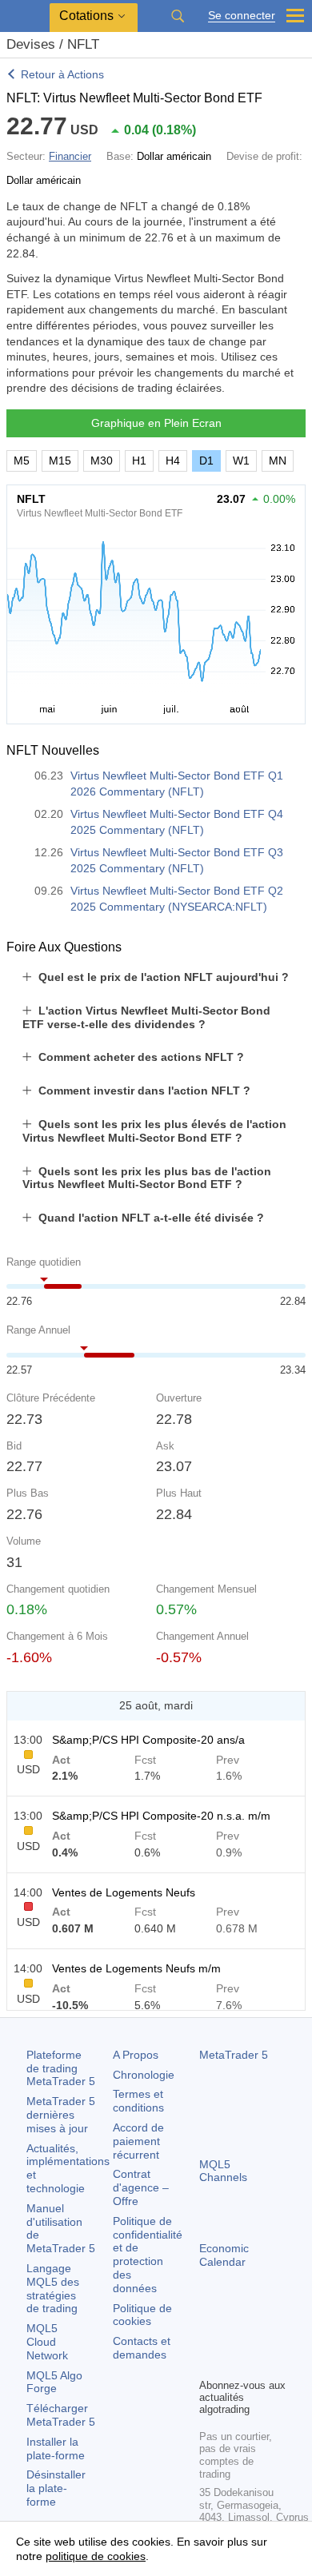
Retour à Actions (62, 74)
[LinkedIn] (234, 2363)
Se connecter (242, 16)
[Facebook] (209, 2338)
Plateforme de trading (61, 2068)
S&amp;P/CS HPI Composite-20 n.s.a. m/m (161, 1816)
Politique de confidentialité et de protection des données (148, 2255)
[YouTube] (209, 2363)
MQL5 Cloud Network (47, 2342)
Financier (70, 156)
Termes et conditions (138, 2101)
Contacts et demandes (142, 2348)
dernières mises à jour (61, 2115)
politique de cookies (96, 2556)
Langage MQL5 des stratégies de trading (53, 2288)
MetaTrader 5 (234, 2055)
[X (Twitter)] (260, 2338)
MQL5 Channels (223, 2171)
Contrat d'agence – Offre (141, 2187)
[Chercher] (178, 16)
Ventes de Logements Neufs (124, 1892)
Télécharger (61, 2415)
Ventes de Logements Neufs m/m (136, 1968)
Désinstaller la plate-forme (56, 2488)
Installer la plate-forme (56, 2448)
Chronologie (144, 2075)
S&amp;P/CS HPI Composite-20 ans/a (148, 1740)
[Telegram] (234, 2338)
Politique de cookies (142, 2315)
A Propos (136, 2055)
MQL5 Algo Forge (54, 2382)
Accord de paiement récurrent (138, 2141)
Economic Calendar (224, 2255)
